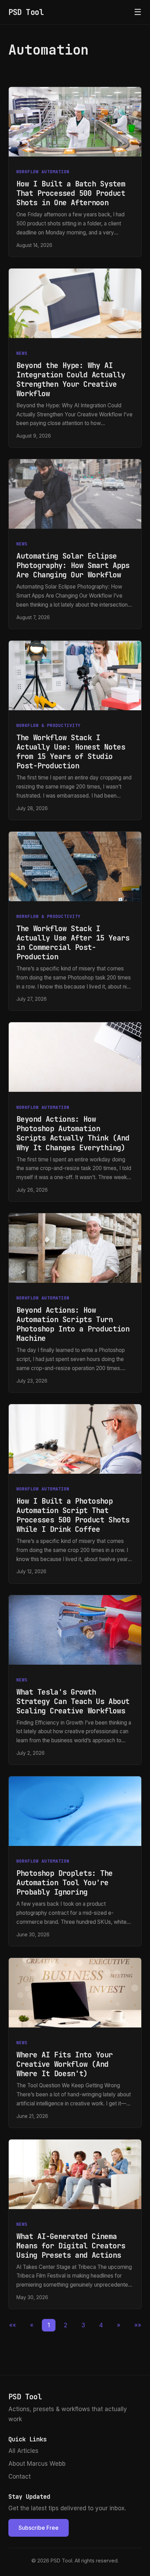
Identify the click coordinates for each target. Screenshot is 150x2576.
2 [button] (66, 2325)
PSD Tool (26, 12)
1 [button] (49, 2325)
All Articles (23, 2451)
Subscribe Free (39, 2528)
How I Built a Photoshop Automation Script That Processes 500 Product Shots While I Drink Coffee (73, 1515)
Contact (20, 2477)
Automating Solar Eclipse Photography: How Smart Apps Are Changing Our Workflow (73, 565)
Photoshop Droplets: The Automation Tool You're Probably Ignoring (65, 1883)
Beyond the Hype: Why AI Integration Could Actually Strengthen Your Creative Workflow (71, 379)
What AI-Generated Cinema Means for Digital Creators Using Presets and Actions (71, 2246)
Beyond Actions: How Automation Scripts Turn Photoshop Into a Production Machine (73, 1324)
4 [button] (101, 2325)
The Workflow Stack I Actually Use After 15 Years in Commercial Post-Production (73, 943)
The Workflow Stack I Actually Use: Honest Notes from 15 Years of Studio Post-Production (71, 752)
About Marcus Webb (37, 2464)
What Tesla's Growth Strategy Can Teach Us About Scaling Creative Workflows (73, 1701)
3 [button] (83, 2325)
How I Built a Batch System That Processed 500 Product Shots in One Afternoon (71, 193)
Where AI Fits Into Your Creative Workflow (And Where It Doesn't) (65, 2064)
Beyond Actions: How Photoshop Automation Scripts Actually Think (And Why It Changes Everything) (73, 1133)
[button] (13, 2325)
